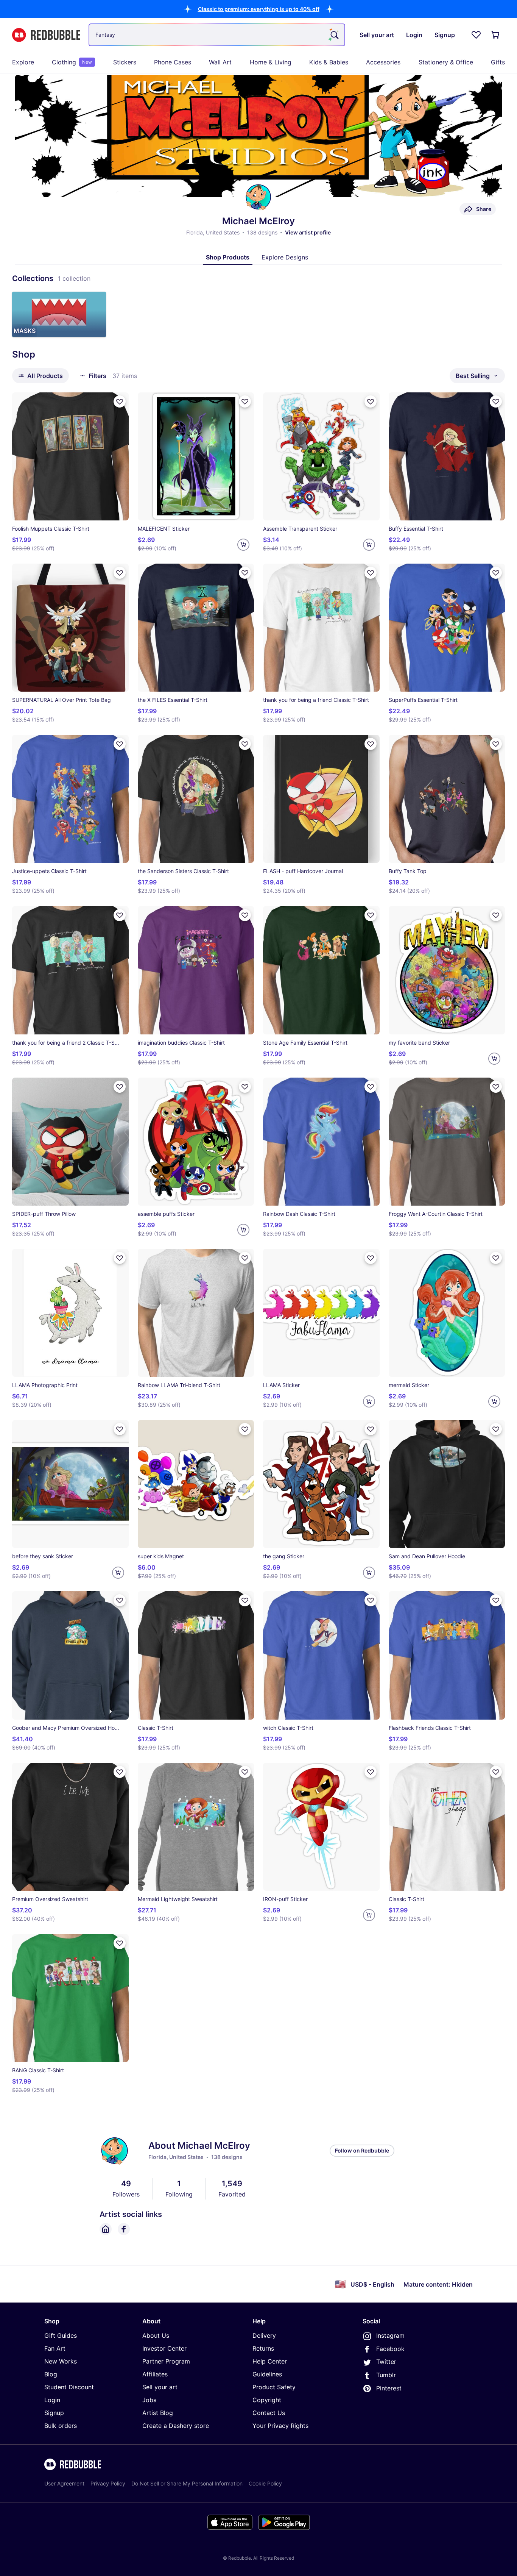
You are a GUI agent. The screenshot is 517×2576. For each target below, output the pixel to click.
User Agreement (64, 2483)
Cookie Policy (265, 2483)
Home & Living (271, 62)
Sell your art (160, 2387)
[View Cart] (496, 35)
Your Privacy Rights (280, 2426)
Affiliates (155, 2374)
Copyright (267, 2400)
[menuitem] (23, 62)
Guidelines (267, 2374)
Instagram (390, 2335)
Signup (54, 2413)
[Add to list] (120, 401)
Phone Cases (173, 62)
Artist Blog (158, 2413)
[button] (259, 9)
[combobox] (217, 35)
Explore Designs (285, 257)
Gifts (498, 62)
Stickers (125, 62)
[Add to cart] (243, 545)
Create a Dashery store (176, 2426)
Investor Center (164, 2348)
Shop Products (228, 257)
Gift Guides (61, 2335)
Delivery (264, 2335)
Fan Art (55, 2348)
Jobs (149, 2400)
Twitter (386, 2362)
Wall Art (220, 62)
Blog (51, 2374)
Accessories (383, 62)
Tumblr (386, 2375)
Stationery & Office (446, 62)
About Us (156, 2335)
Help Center (270, 2361)
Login (52, 2400)
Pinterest (389, 2388)
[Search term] (334, 35)
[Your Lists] (476, 35)
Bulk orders (61, 2426)
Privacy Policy (108, 2483)
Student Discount (69, 2387)
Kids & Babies (329, 62)
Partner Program (166, 2361)
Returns (263, 2348)
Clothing (72, 62)
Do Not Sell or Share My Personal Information (187, 2483)
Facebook (390, 2349)
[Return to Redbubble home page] (46, 35)
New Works (61, 2361)
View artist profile (308, 232)
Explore (23, 62)
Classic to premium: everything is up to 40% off (259, 9)
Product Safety (274, 2387)
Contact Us (269, 2413)
